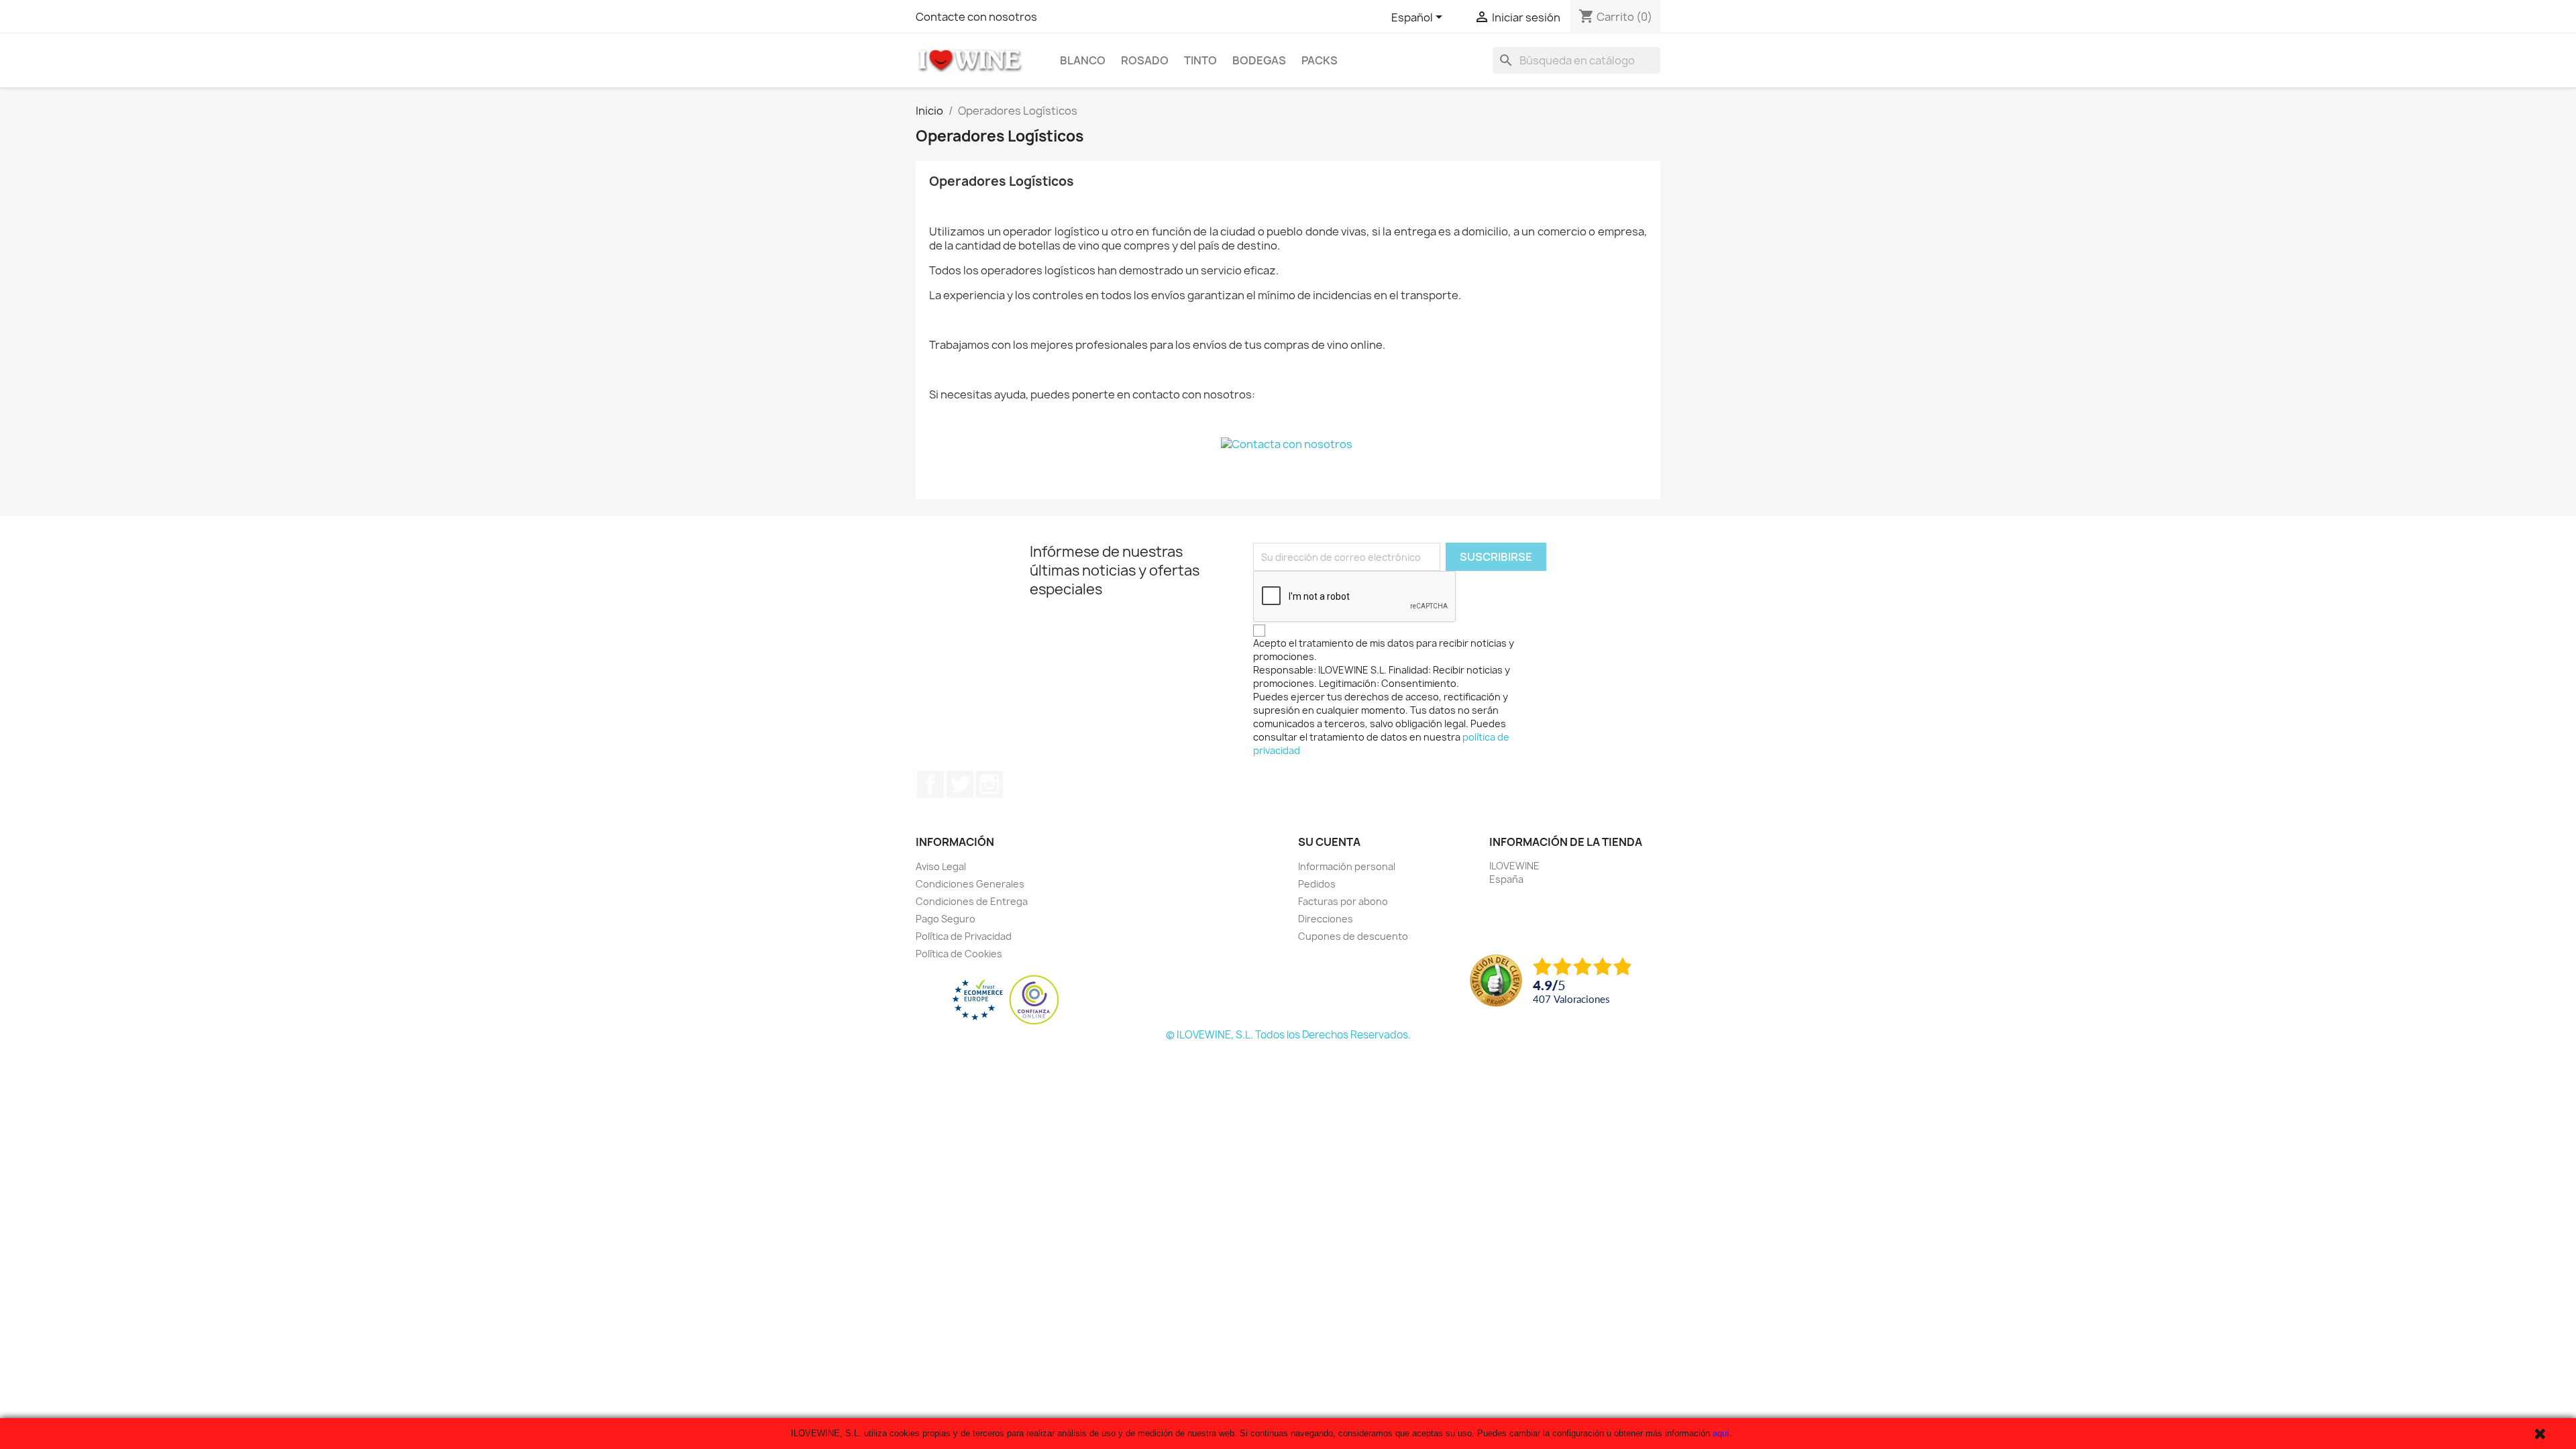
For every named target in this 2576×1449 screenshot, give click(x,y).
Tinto (1200, 60)
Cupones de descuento (1353, 936)
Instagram (989, 784)
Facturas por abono (1343, 901)
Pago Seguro (946, 919)
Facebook (930, 784)
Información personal (1347, 866)
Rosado (1145, 60)
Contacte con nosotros (976, 17)
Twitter (960, 784)
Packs (1320, 60)
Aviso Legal (941, 866)
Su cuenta (1329, 842)
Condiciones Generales (970, 884)
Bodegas (1259, 60)
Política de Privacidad (964, 936)
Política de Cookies (959, 954)
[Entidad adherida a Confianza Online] (1006, 1000)
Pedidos (1317, 884)
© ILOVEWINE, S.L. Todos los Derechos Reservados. (1288, 1035)
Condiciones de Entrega (972, 901)
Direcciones (1326, 919)
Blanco (1083, 60)
